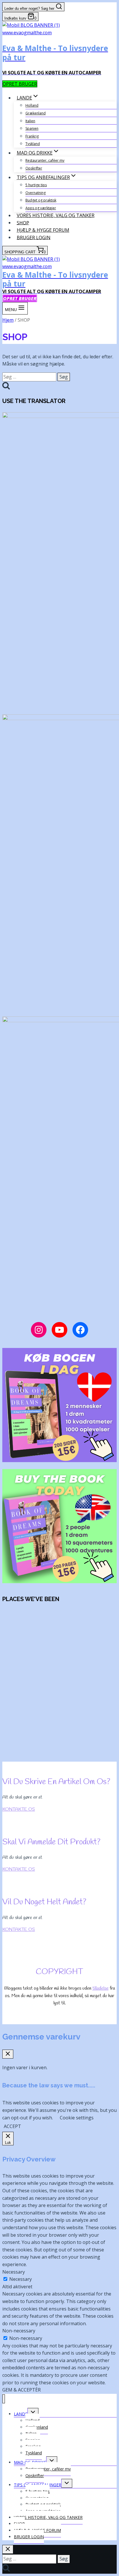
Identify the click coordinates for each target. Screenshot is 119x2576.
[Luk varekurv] (8, 2054)
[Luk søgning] (8, 2549)
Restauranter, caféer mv (45, 160)
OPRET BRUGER (20, 84)
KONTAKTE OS (19, 1809)
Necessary (21, 2279)
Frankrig (32, 136)
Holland (32, 105)
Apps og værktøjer (41, 208)
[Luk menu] (4, 2399)
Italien (30, 121)
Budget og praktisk (41, 200)
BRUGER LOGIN (34, 237)
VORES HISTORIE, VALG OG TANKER (56, 215)
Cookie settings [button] (77, 2118)
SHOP (23, 223)
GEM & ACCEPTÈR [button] (22, 2390)
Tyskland (33, 144)
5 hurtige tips (36, 185)
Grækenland (36, 113)
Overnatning (36, 193)
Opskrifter (34, 168)
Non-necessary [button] (19, 2331)
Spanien (32, 128)
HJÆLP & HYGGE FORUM (43, 230)
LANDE (21, 2414)
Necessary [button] (14, 2272)
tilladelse (101, 1988)
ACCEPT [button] (12, 2126)
